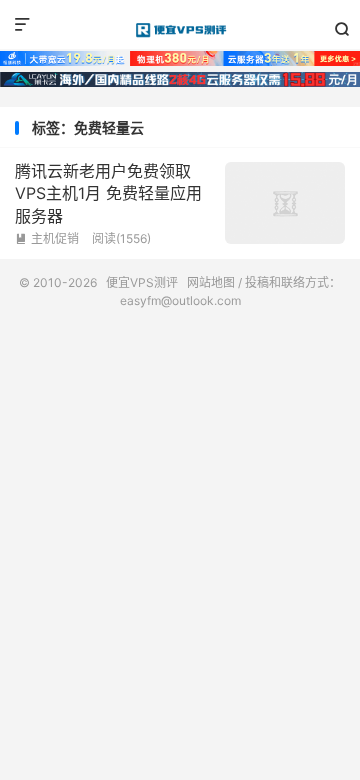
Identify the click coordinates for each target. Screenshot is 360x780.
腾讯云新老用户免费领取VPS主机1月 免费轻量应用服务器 (108, 193)
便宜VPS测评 (180, 30)
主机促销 (47, 238)
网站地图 (211, 282)
